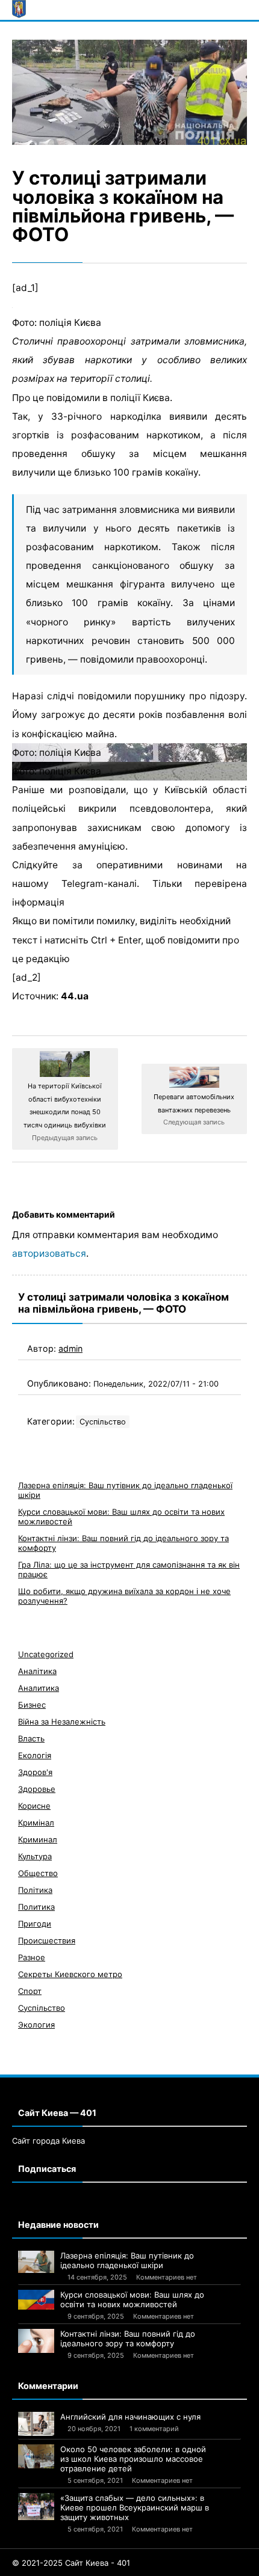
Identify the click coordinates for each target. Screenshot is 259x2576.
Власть (31, 1738)
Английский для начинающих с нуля (130, 2417)
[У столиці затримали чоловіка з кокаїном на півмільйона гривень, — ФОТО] (129, 93)
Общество (38, 1873)
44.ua (75, 996)
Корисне (34, 1806)
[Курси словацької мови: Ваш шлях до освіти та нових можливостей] (36, 2300)
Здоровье (37, 1789)
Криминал (38, 1839)
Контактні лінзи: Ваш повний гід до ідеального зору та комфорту (128, 2338)
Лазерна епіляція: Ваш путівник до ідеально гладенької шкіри (127, 2260)
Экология (36, 2025)
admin (70, 1348)
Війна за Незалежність (62, 1722)
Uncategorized (46, 1654)
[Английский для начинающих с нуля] (36, 2424)
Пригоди (35, 1924)
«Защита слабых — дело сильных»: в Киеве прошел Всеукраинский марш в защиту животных (135, 2507)
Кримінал (36, 1823)
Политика (36, 1907)
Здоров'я (35, 1772)
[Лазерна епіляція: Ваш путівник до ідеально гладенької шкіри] (36, 2262)
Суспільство (103, 1422)
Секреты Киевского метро (70, 1974)
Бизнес (32, 1705)
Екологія (35, 1755)
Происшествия (47, 1940)
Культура (35, 1856)
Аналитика (39, 1688)
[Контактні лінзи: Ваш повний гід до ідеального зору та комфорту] (36, 2341)
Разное (32, 1957)
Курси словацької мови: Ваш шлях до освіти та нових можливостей (132, 2299)
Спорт (30, 1991)
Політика (35, 1890)
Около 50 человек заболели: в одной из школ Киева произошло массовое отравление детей (133, 2459)
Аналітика (37, 1671)
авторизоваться (49, 1253)
